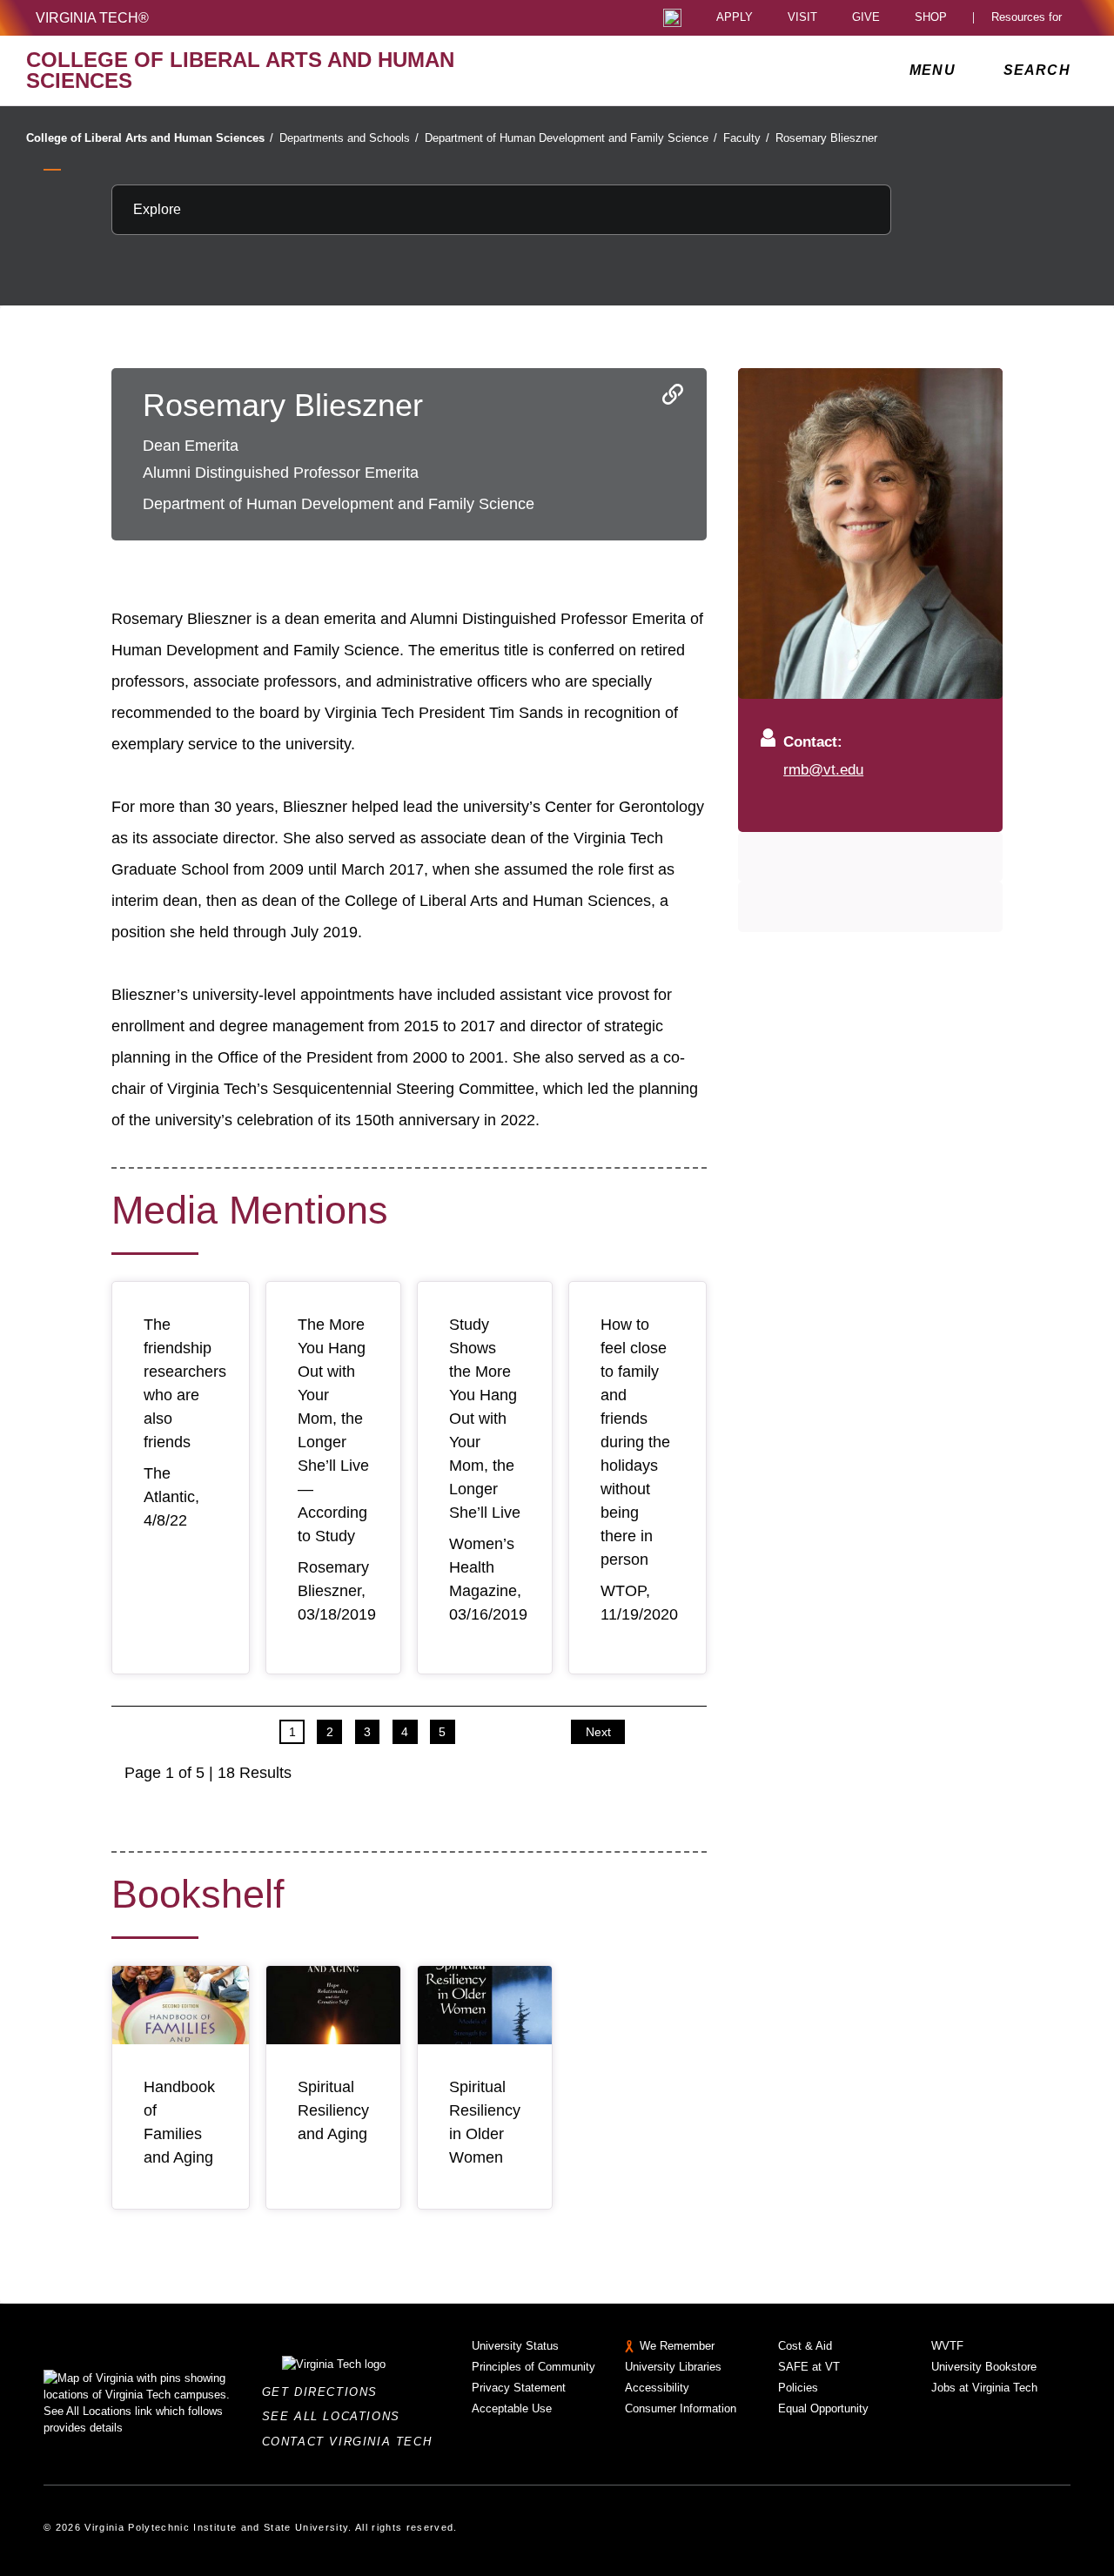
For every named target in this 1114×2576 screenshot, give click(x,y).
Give (866, 18)
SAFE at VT (809, 2367)
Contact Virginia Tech (352, 2442)
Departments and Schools (349, 138)
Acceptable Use (512, 2408)
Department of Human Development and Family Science (571, 138)
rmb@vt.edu (823, 769)
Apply (735, 18)
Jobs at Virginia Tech (984, 2388)
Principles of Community (534, 2367)
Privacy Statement (519, 2388)
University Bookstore (984, 2367)
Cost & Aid (805, 2346)
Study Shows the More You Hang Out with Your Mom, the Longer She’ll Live (485, 1419)
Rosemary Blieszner (826, 138)
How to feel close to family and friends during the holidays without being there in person (635, 1442)
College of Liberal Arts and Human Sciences (150, 138)
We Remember (677, 2346)
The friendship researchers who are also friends (185, 1383)
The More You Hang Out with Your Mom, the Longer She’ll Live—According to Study (333, 1430)
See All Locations (336, 2416)
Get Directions (325, 2392)
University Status (515, 2346)
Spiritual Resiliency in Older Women (485, 2122)
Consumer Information (681, 2408)
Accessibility (657, 2388)
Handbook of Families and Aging (179, 2122)
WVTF (947, 2346)
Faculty (746, 138)
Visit (802, 18)
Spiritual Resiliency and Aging (333, 2110)
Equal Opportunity (823, 2408)
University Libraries (673, 2367)
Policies (798, 2388)
